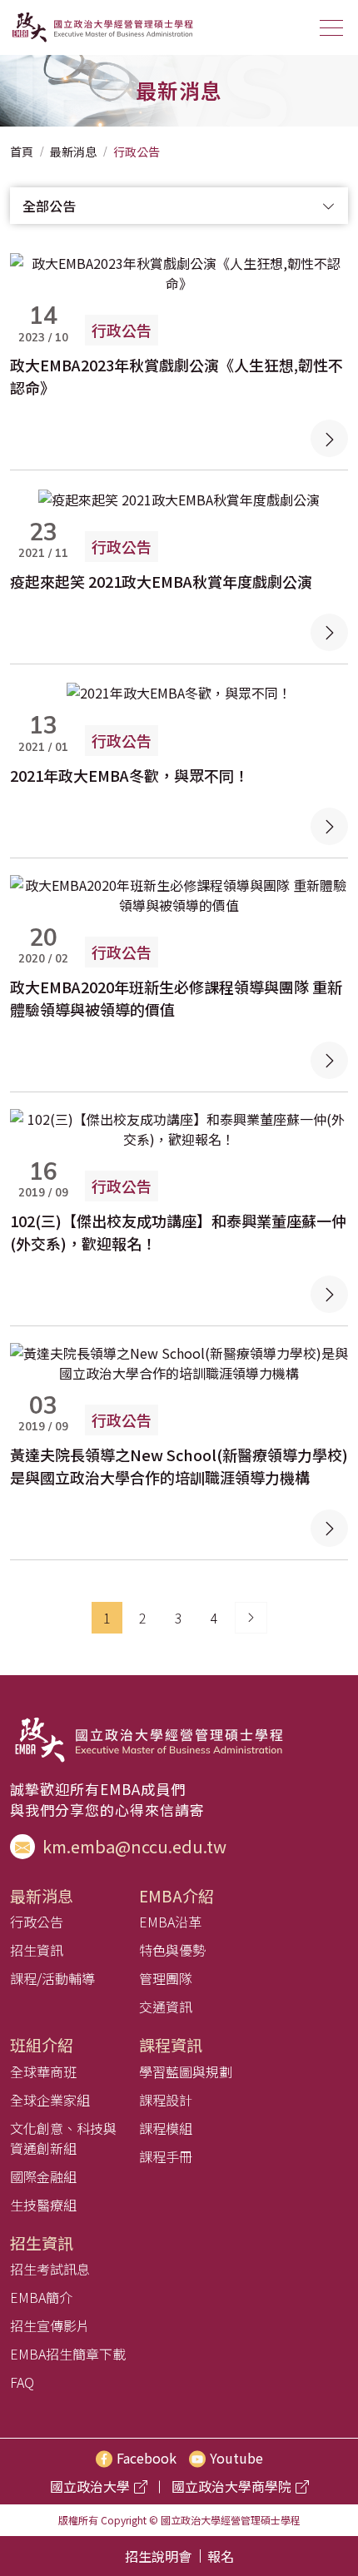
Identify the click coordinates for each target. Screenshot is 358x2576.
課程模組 (166, 2128)
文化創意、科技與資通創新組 (63, 2138)
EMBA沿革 (170, 1922)
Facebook (147, 2458)
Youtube (236, 2458)
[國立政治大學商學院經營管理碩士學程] (102, 27)
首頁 (22, 152)
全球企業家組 (50, 2100)
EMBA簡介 (41, 2297)
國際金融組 (43, 2176)
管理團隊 (166, 1978)
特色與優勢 (172, 1950)
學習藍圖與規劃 (186, 2071)
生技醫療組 (43, 2205)
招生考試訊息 (50, 2269)
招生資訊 (37, 1950)
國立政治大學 (90, 2486)
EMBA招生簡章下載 (68, 2354)
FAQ (22, 2382)
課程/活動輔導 (52, 1978)
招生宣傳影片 (50, 2325)
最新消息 (73, 152)
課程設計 (166, 2100)
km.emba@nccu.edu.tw (133, 1846)
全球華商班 (43, 2071)
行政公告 (137, 152)
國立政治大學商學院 (231, 2486)
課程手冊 (166, 2156)
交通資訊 (166, 2007)
